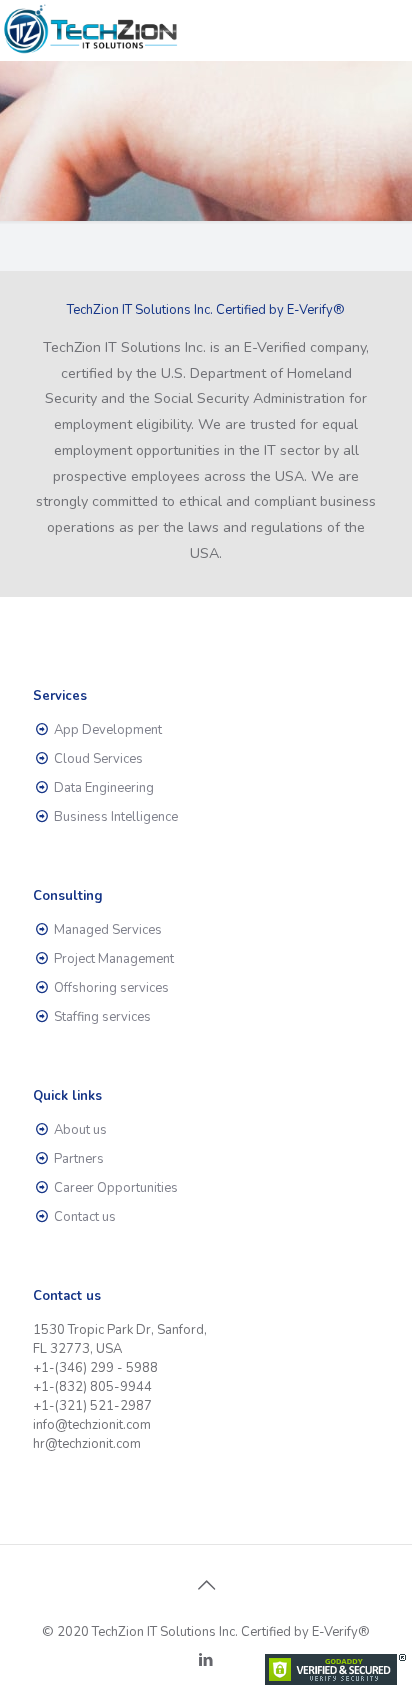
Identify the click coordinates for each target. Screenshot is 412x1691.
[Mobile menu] (385, 30)
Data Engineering (104, 788)
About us (80, 1130)
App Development (108, 730)
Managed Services (108, 930)
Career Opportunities (116, 1188)
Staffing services (102, 1017)
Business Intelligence (116, 817)
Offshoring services (111, 988)
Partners (79, 1159)
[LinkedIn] (206, 1660)
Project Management (114, 959)
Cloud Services (98, 759)
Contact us (85, 1217)
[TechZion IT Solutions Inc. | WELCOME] (91, 30)
